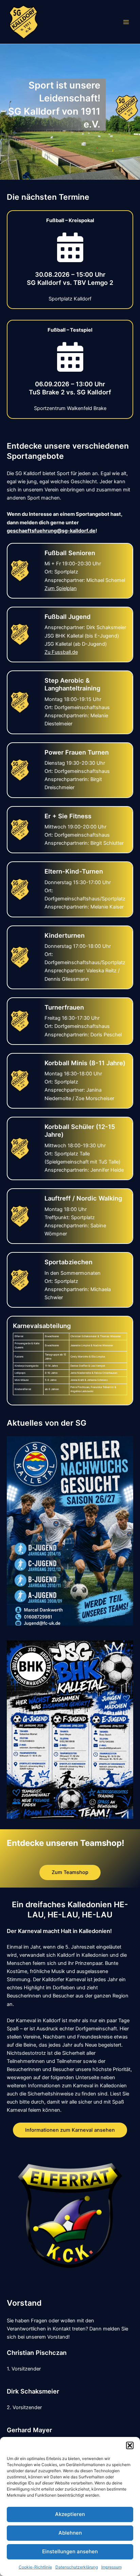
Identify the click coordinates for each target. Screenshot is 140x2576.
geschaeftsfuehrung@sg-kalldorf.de (51, 531)
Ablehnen (70, 2533)
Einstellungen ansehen (70, 2551)
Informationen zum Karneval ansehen (70, 2130)
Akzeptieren (70, 2514)
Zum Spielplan (61, 588)
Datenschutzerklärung (77, 2567)
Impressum (111, 2567)
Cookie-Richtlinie (35, 2567)
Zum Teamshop (70, 1872)
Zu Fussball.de (61, 652)
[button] (130, 2445)
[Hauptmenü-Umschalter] (126, 22)
